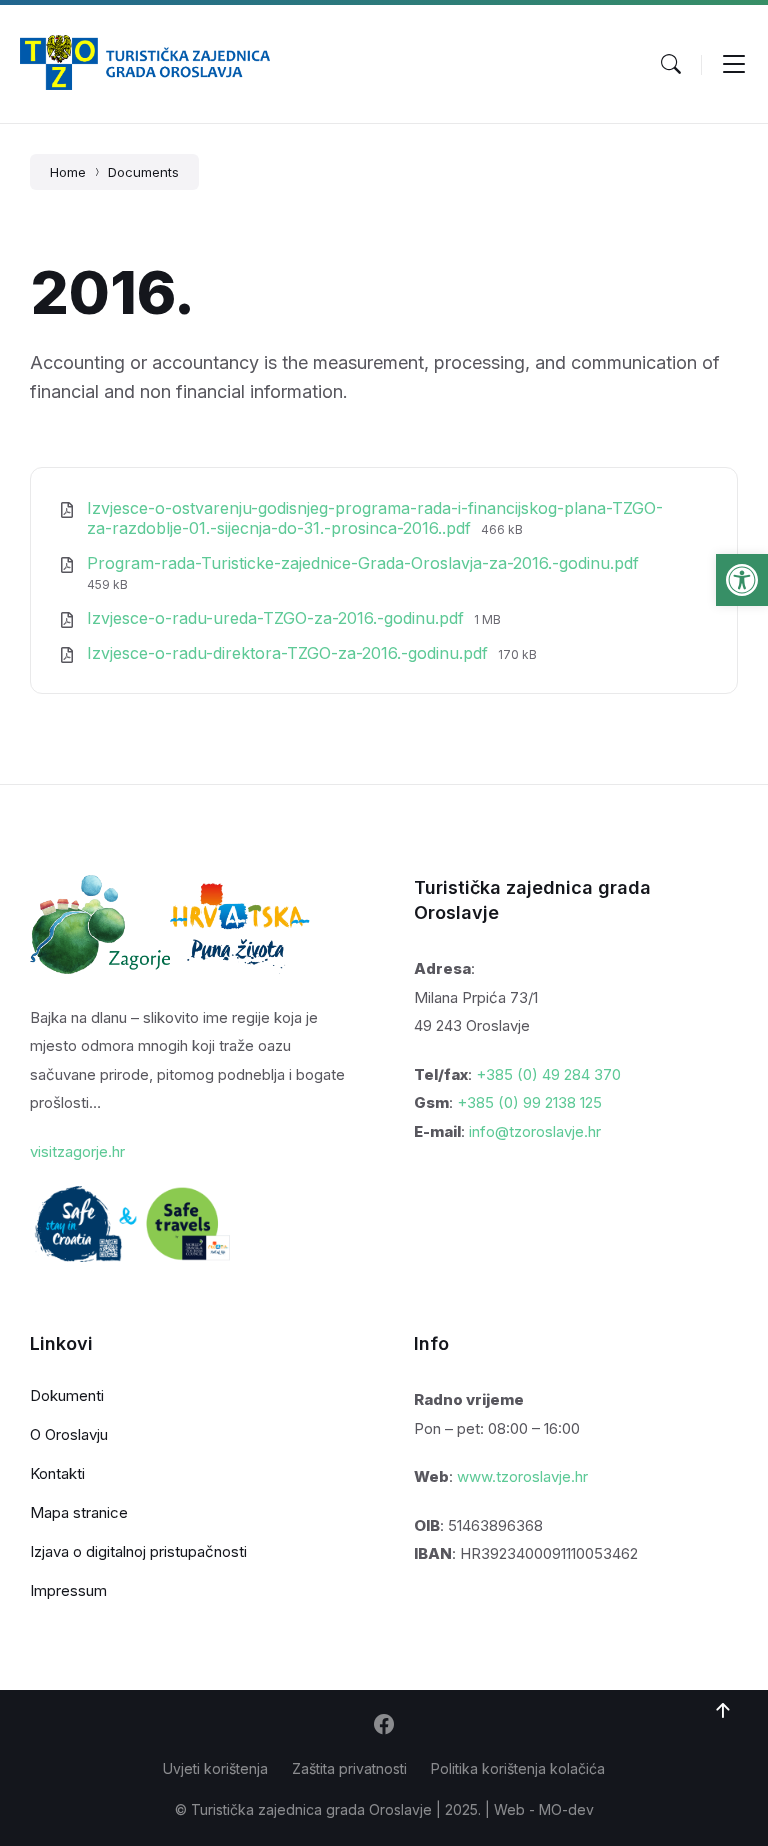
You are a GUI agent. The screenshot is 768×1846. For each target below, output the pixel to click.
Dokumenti (67, 1395)
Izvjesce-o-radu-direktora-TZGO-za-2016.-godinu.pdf (290, 653)
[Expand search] (671, 64)
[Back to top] (723, 1711)
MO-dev (566, 1809)
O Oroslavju (69, 1434)
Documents (143, 172)
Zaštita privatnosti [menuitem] (349, 1768)
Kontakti (57, 1473)
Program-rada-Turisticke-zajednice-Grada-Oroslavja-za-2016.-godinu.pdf (363, 563)
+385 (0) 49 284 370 (548, 1074)
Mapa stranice (79, 1512)
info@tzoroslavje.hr (535, 1131)
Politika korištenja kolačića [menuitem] (518, 1768)
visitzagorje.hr (77, 1151)
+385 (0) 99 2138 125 (529, 1102)
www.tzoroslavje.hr (522, 1476)
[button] (742, 580)
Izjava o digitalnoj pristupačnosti (138, 1551)
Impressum (68, 1590)
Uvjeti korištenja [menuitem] (215, 1768)
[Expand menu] (734, 64)
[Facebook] (384, 1726)
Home (68, 172)
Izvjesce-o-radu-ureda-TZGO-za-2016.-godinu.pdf (278, 618)
